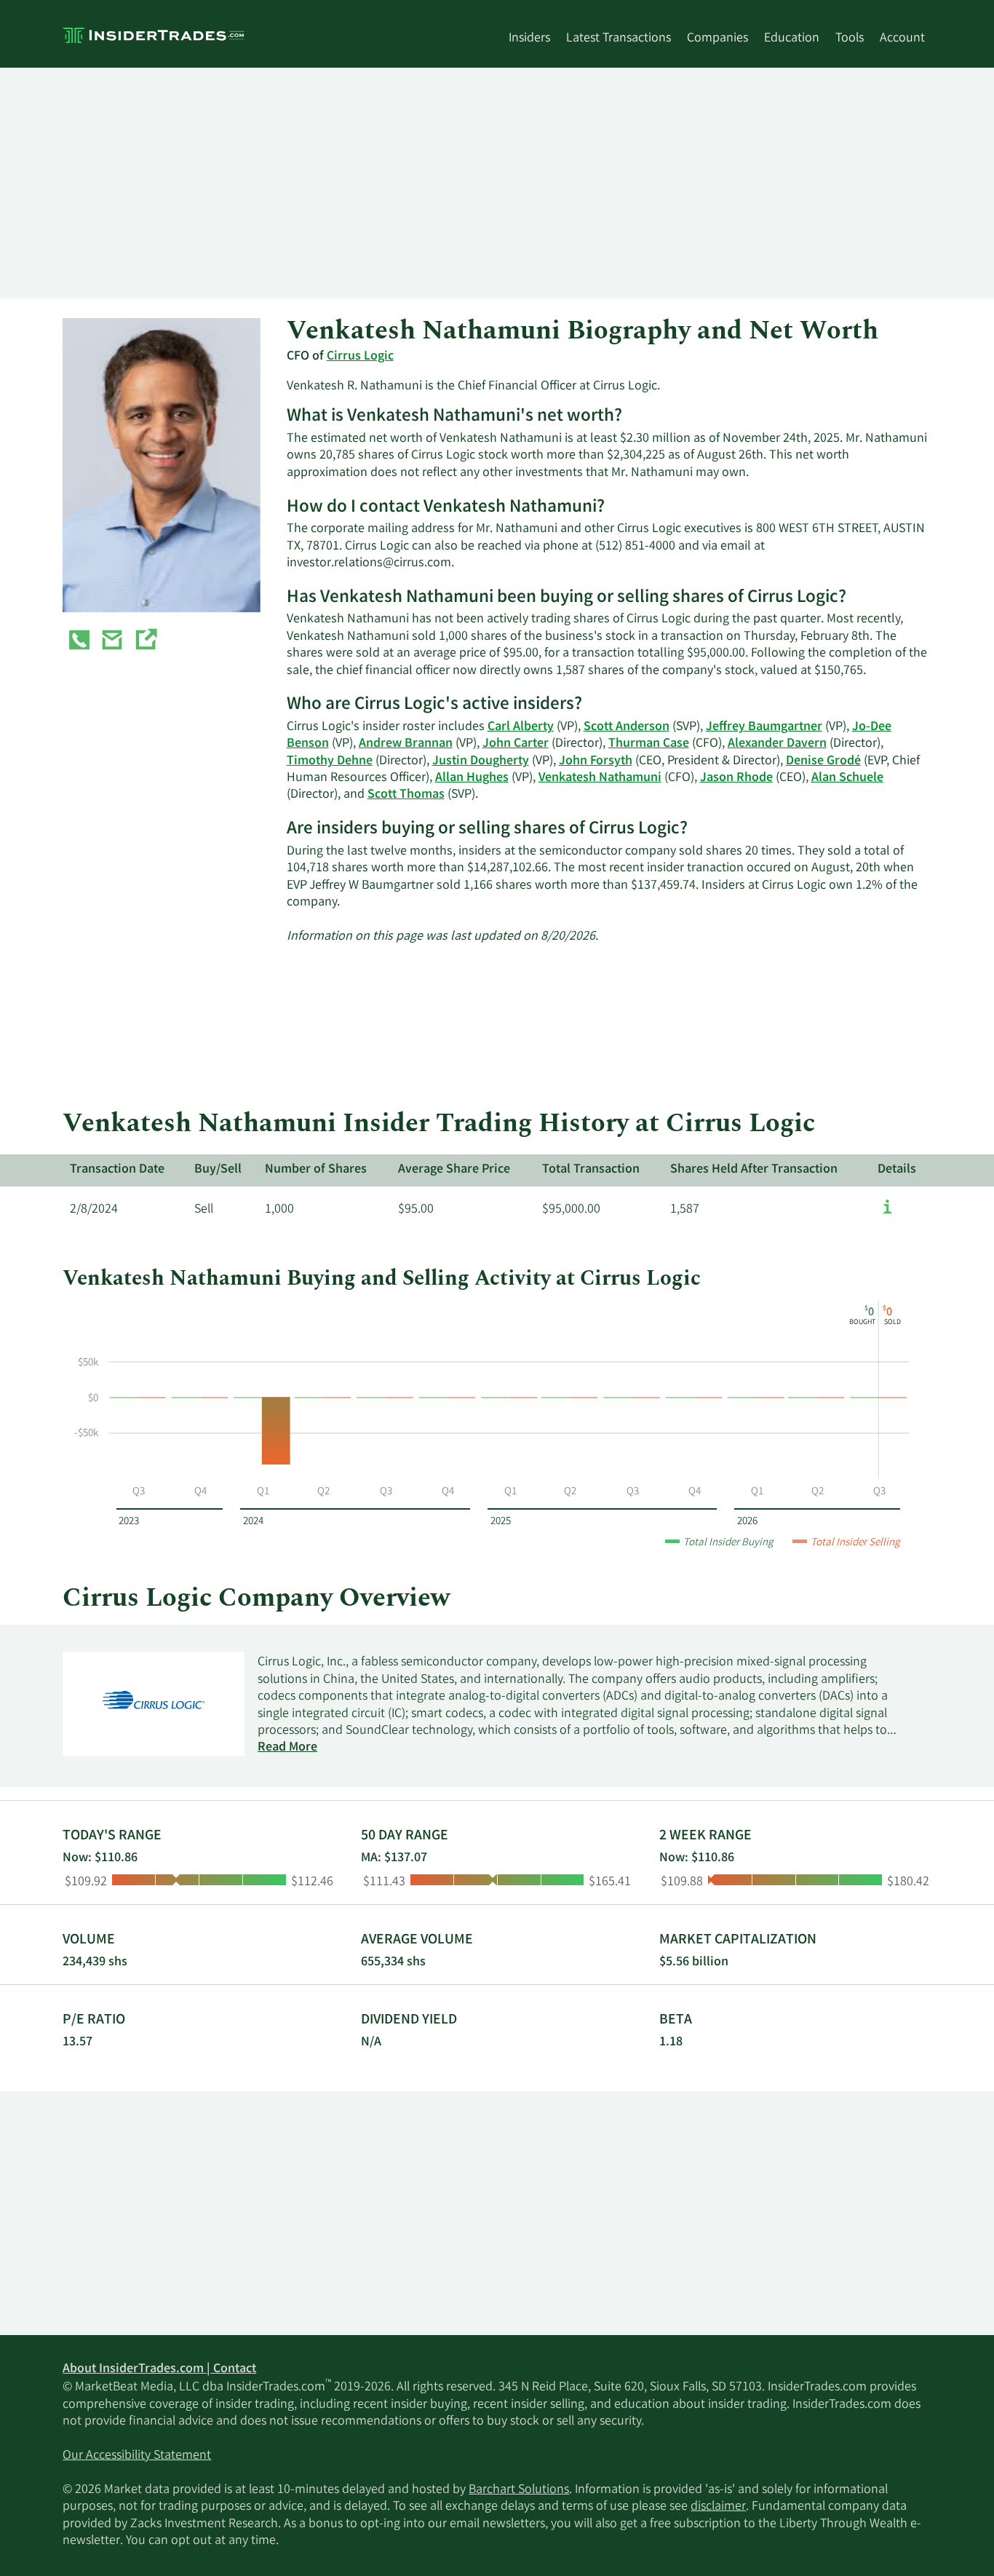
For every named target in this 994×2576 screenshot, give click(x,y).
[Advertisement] (497, 183)
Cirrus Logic (360, 357)
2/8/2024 (94, 1210)
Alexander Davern (777, 744)
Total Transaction (591, 1170)
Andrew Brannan (406, 744)
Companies (717, 39)
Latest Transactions (619, 39)
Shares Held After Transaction (754, 1170)
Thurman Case (649, 744)
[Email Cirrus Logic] (112, 643)
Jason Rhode (736, 778)
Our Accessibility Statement (137, 2456)
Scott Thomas (406, 795)
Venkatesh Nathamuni (600, 778)
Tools (850, 39)
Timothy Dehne (330, 761)
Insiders (529, 39)
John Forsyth (596, 761)
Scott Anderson (627, 727)
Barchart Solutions (519, 2490)
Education (792, 39)
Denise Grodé (823, 761)
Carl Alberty (521, 727)
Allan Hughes (472, 778)
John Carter (516, 744)
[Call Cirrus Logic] (79, 643)
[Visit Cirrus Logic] (146, 643)
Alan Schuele (847, 778)
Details (897, 1170)
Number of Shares (316, 1170)
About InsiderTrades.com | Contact (159, 2369)
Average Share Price (454, 1170)
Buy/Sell (218, 1170)
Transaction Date (117, 1170)
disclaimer (718, 2507)
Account (902, 39)
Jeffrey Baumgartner (764, 727)
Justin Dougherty (481, 761)
